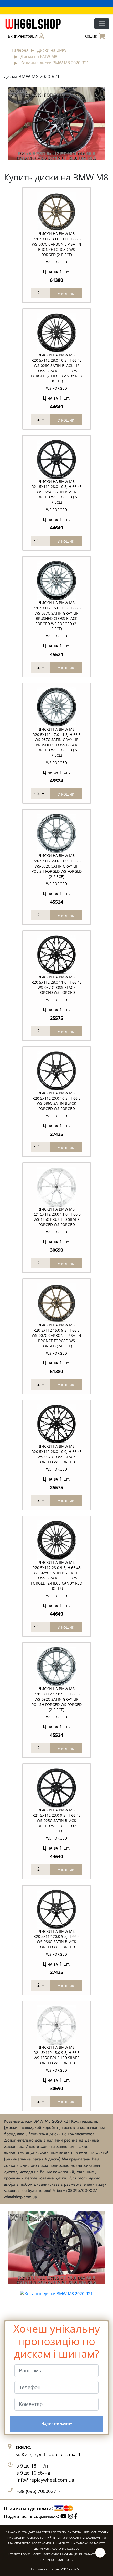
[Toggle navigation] (102, 24)
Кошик (91, 36)
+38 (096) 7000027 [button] (37, 2491)
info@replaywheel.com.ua (45, 2480)
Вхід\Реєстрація (23, 36)
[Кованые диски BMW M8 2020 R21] (56, 123)
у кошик (66, 293)
